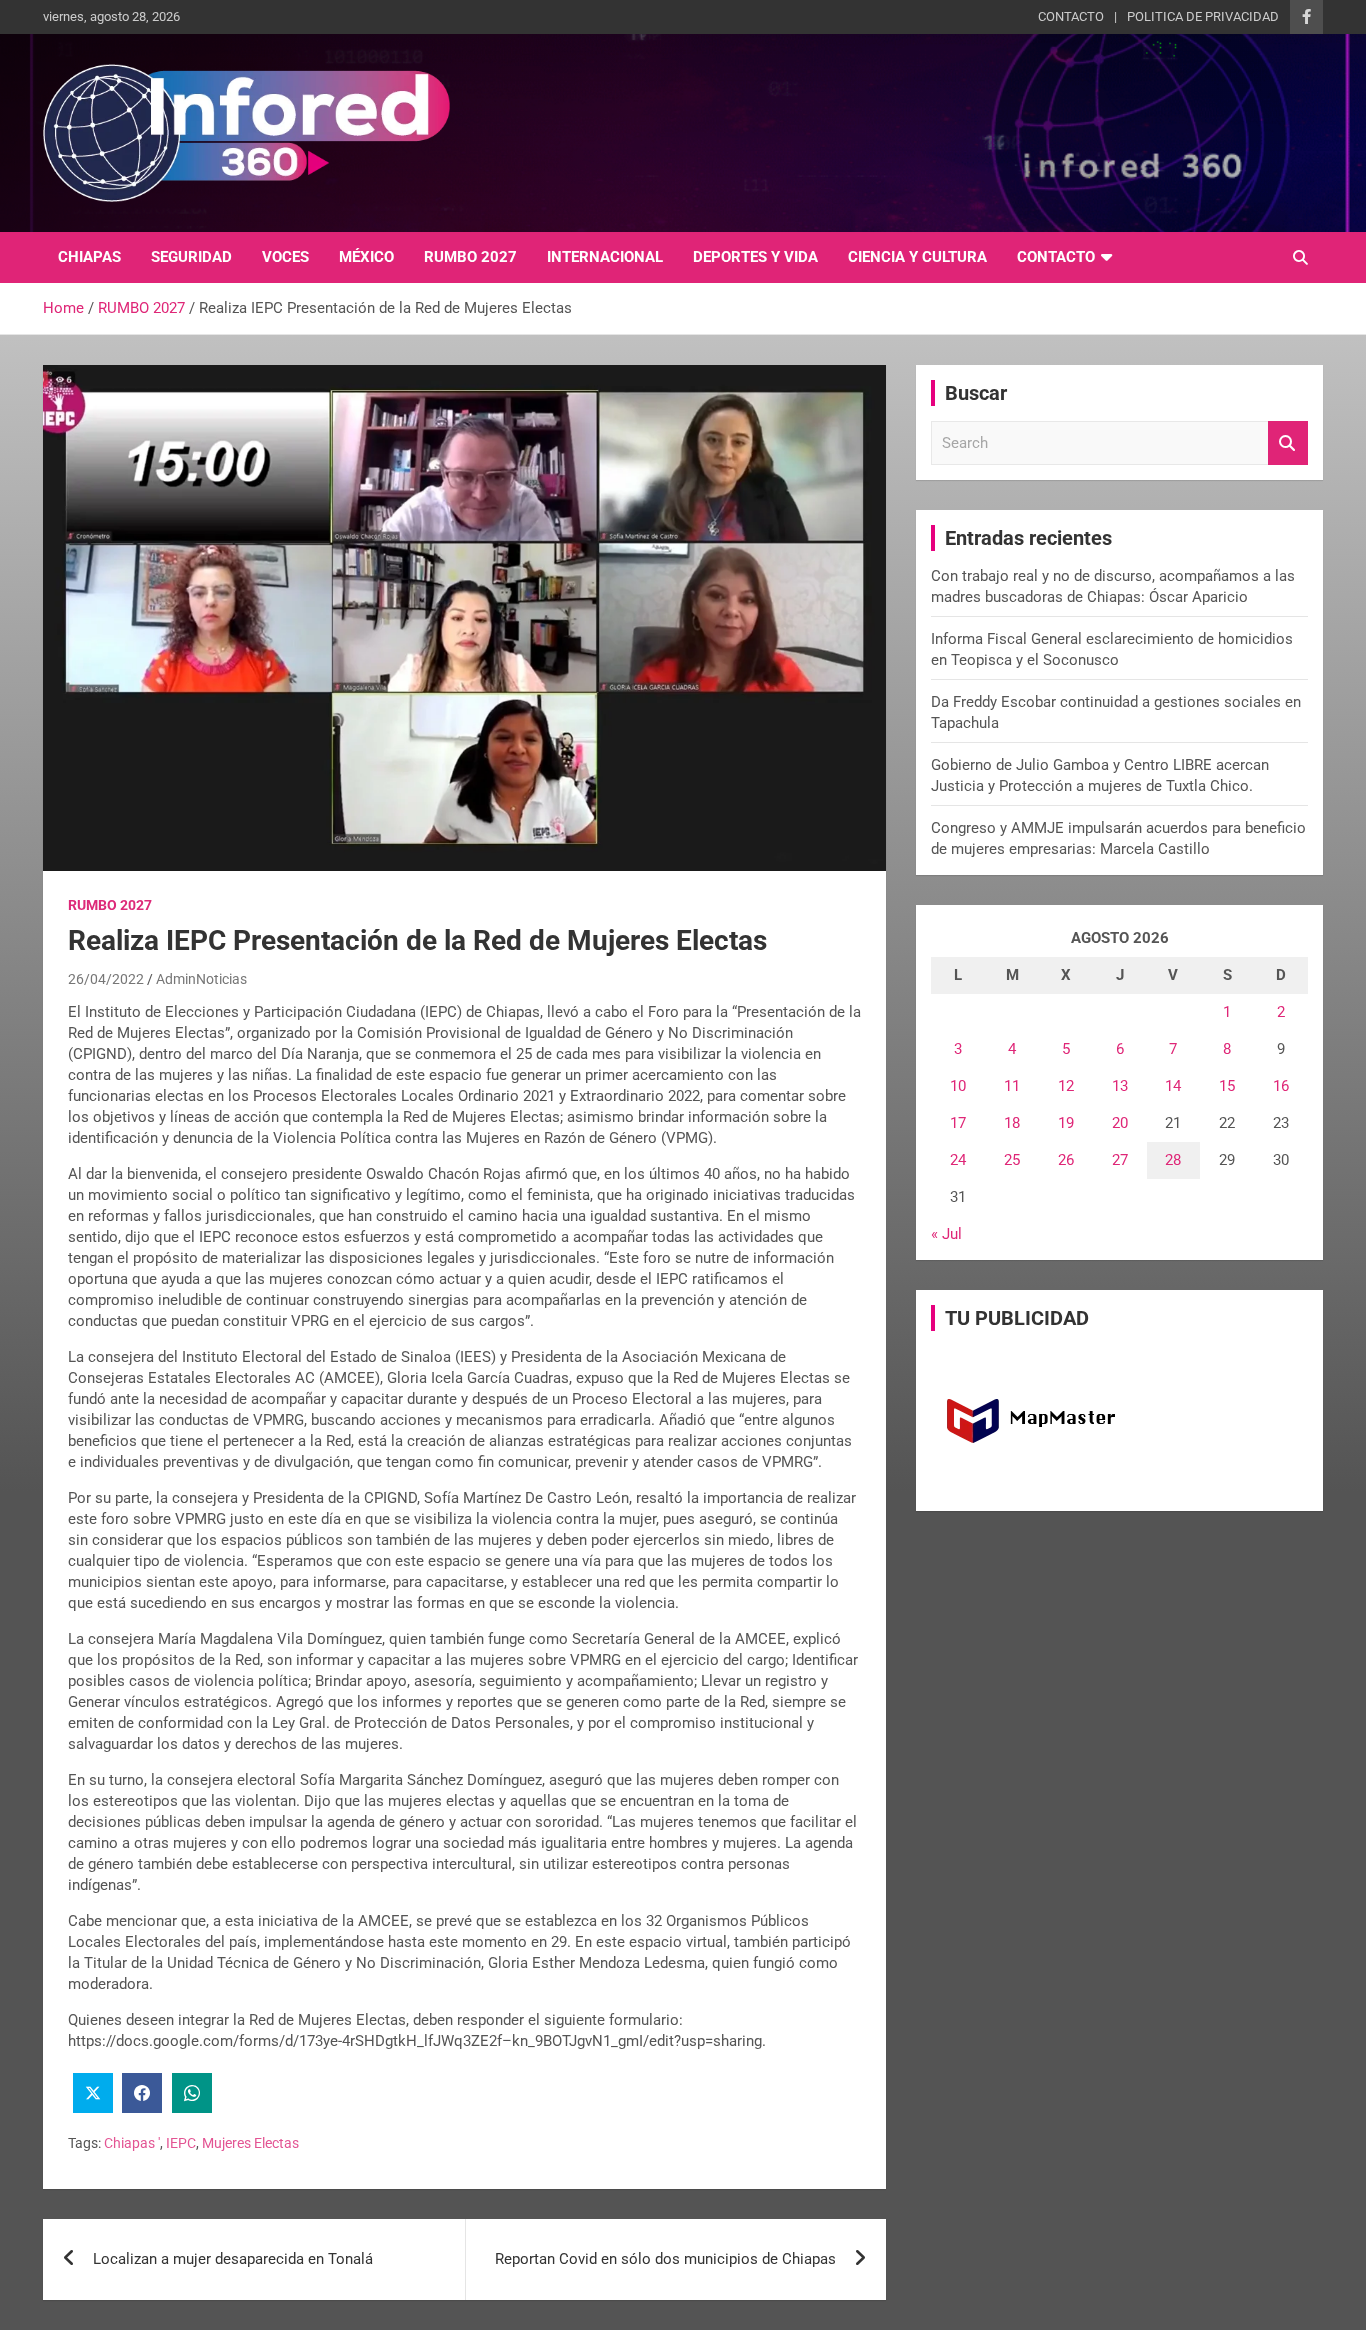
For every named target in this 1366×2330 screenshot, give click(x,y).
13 (1120, 1086)
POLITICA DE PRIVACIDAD (1203, 16)
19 (1066, 1123)
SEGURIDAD (191, 257)
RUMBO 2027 (470, 257)
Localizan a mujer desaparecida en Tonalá (233, 2259)
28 (1173, 1160)
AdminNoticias (201, 979)
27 (1120, 1160)
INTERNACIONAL (605, 257)
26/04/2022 (106, 979)
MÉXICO (366, 257)
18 (1012, 1123)
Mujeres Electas (250, 2143)
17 (958, 1123)
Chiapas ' (132, 2143)
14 (1173, 1086)
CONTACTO (1071, 16)
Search (1288, 443)
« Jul (946, 1234)
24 (958, 1160)
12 (1066, 1086)
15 (1227, 1086)
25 (1012, 1160)
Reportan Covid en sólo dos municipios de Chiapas (665, 2259)
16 (1281, 1086)
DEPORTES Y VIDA (755, 257)
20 (1120, 1123)
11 (1012, 1086)
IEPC (181, 2143)
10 (958, 1086)
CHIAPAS (89, 257)
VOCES (285, 257)
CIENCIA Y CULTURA (917, 257)
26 (1066, 1160)
